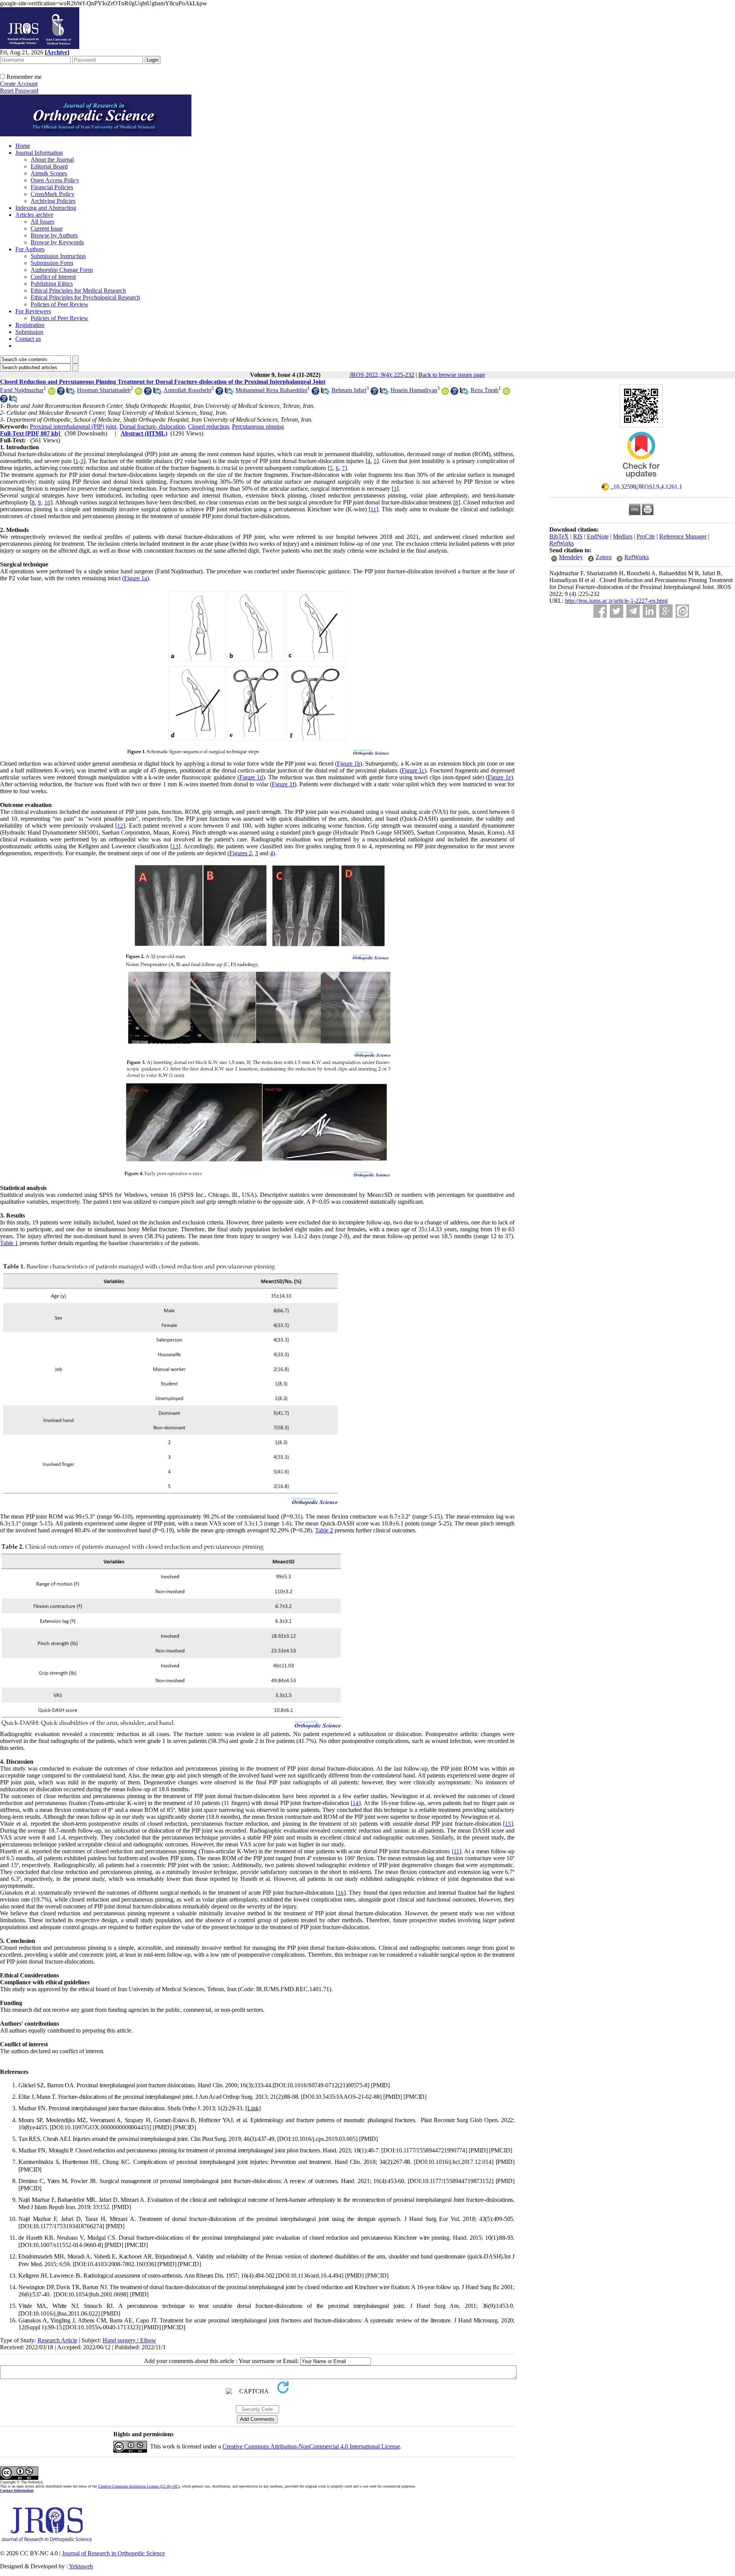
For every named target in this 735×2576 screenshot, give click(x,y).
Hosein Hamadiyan (414, 390)
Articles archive (34, 215)
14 (356, 1803)
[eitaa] (682, 611)
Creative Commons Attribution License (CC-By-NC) (139, 2486)
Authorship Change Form (62, 270)
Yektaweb (81, 2566)
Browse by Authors (54, 235)
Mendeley (571, 557)
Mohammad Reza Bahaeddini (271, 390)
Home (23, 146)
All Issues (42, 222)
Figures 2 (241, 853)
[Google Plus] (666, 611)
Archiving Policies (53, 201)
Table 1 (9, 1243)
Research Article (57, 2340)
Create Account (19, 84)
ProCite (646, 536)
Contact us (28, 339)
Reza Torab (484, 390)
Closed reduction (208, 426)
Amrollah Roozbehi (187, 390)
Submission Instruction (58, 256)
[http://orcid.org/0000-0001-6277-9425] (445, 393)
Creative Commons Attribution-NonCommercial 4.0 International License (311, 2446)
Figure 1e (499, 777)
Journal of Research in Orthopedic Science (114, 2553)
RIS (578, 536)
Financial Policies (52, 187)
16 (341, 1893)
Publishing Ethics (52, 284)
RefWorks (562, 543)
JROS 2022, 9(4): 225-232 (382, 375)
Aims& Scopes (49, 173)
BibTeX (559, 536)
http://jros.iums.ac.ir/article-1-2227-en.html (616, 601)
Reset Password (19, 91)
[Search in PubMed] (70, 393)
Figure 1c (413, 770)
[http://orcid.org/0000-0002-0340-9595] (139, 393)
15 (508, 1824)
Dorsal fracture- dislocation (152, 426)
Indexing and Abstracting (46, 208)
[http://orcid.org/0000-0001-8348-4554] (52, 393)
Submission (29, 332)
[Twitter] (617, 611)
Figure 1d (251, 777)
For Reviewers (33, 311)
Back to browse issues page (452, 375)
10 (47, 502)
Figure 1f (283, 784)
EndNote (598, 536)
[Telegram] (633, 611)
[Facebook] (600, 611)
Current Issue (47, 228)
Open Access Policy (55, 180)
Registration (30, 325)
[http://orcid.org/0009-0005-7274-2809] (506, 393)
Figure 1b (349, 763)
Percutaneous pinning (258, 426)
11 (373, 509)
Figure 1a (136, 578)
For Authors (30, 249)
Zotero (604, 557)
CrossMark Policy (52, 194)
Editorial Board (49, 166)
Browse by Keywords (57, 242)
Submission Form (52, 263)
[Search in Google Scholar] (61, 393)
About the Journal (52, 160)
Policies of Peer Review (60, 304)
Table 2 (324, 1530)
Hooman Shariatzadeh (104, 390)
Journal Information (39, 153)
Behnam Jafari (349, 390)
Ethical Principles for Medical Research (78, 290)
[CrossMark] (641, 480)
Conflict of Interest (53, 277)
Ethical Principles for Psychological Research (85, 297)
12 (120, 826)
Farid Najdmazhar (22, 390)
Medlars (623, 536)
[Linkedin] (649, 611)
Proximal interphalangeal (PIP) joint (73, 426)
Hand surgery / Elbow (129, 2340)
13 (175, 846)
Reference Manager (683, 536)
